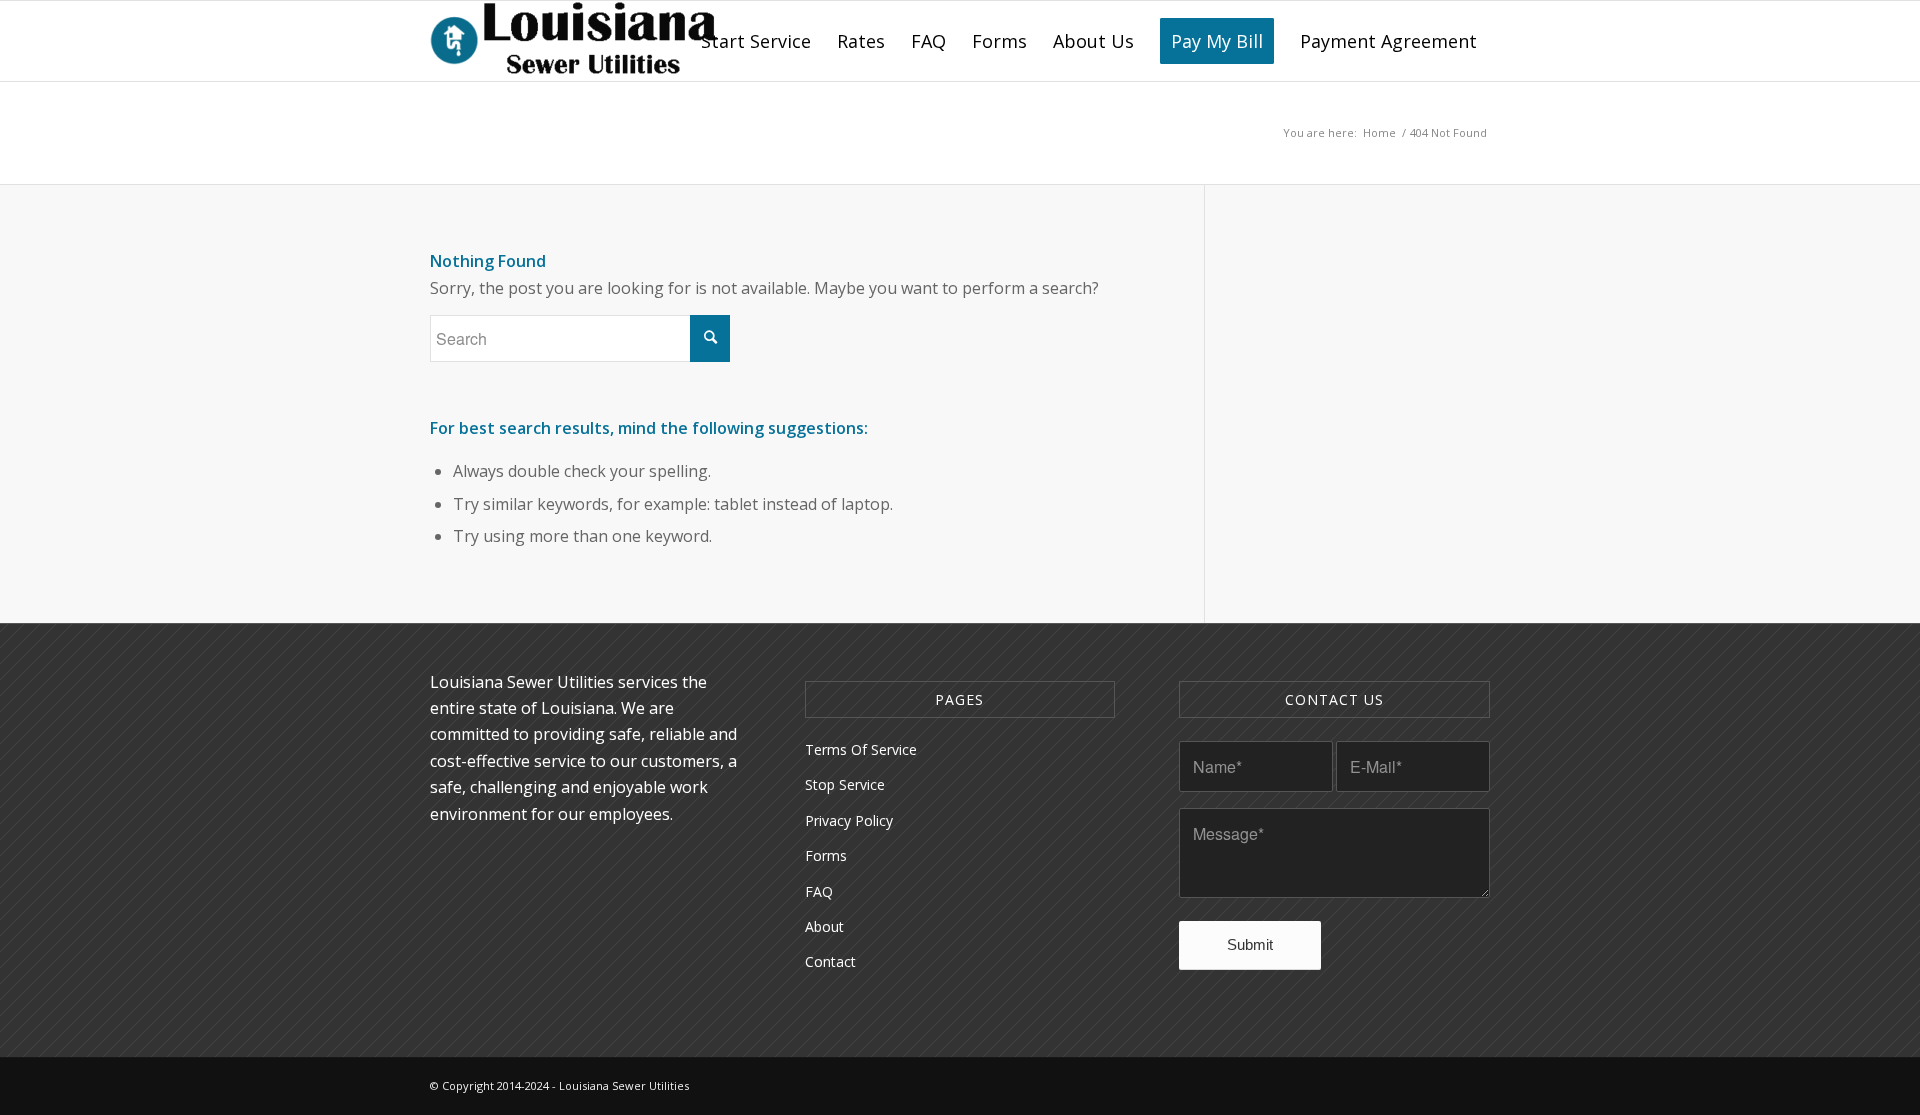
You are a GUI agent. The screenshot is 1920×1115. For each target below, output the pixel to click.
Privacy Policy (849, 820)
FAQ (819, 891)
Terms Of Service (861, 749)
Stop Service (845, 784)
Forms (826, 855)
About (824, 926)
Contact (830, 961)
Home (1379, 132)
